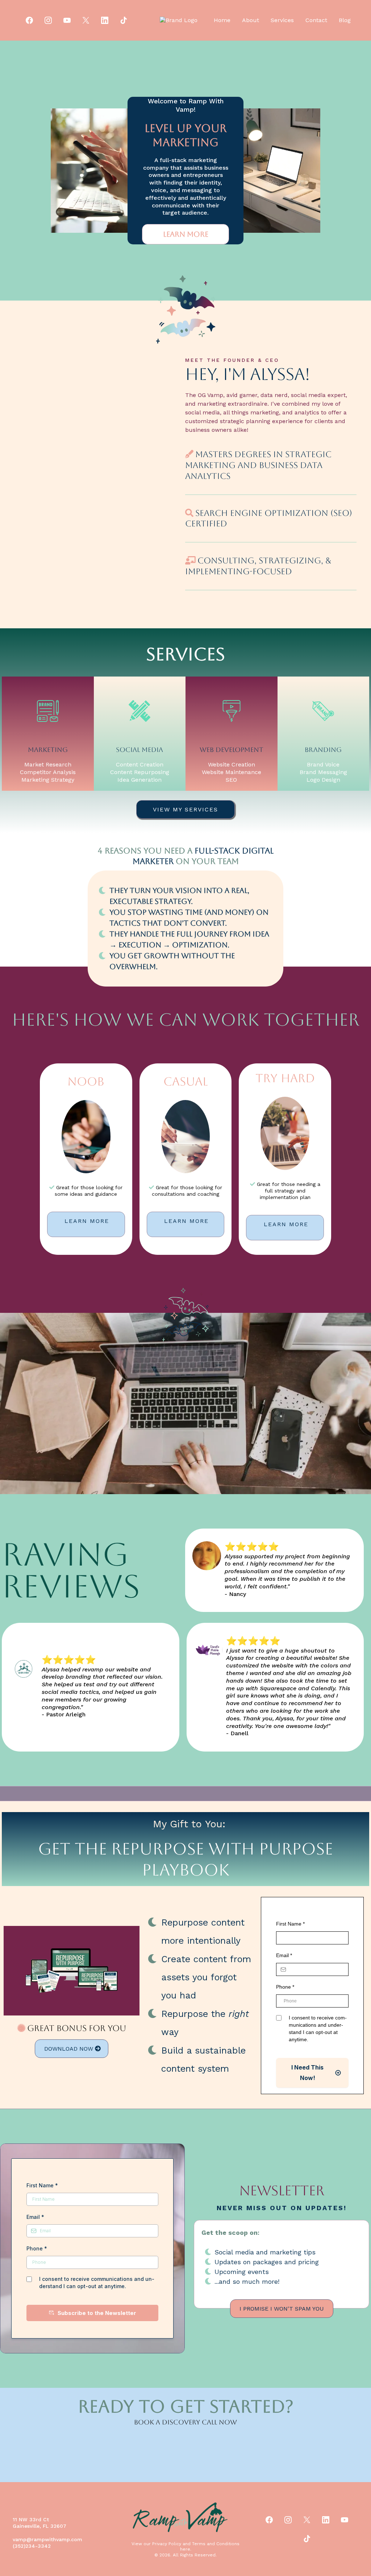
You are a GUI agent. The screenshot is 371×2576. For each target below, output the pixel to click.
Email (284, 1955)
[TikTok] (124, 20)
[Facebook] (29, 20)
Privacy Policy (167, 2544)
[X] (86, 20)
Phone (285, 1987)
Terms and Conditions (216, 2544)
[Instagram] (48, 20)
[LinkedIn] (105, 20)
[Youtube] (67, 20)
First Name (290, 1924)
